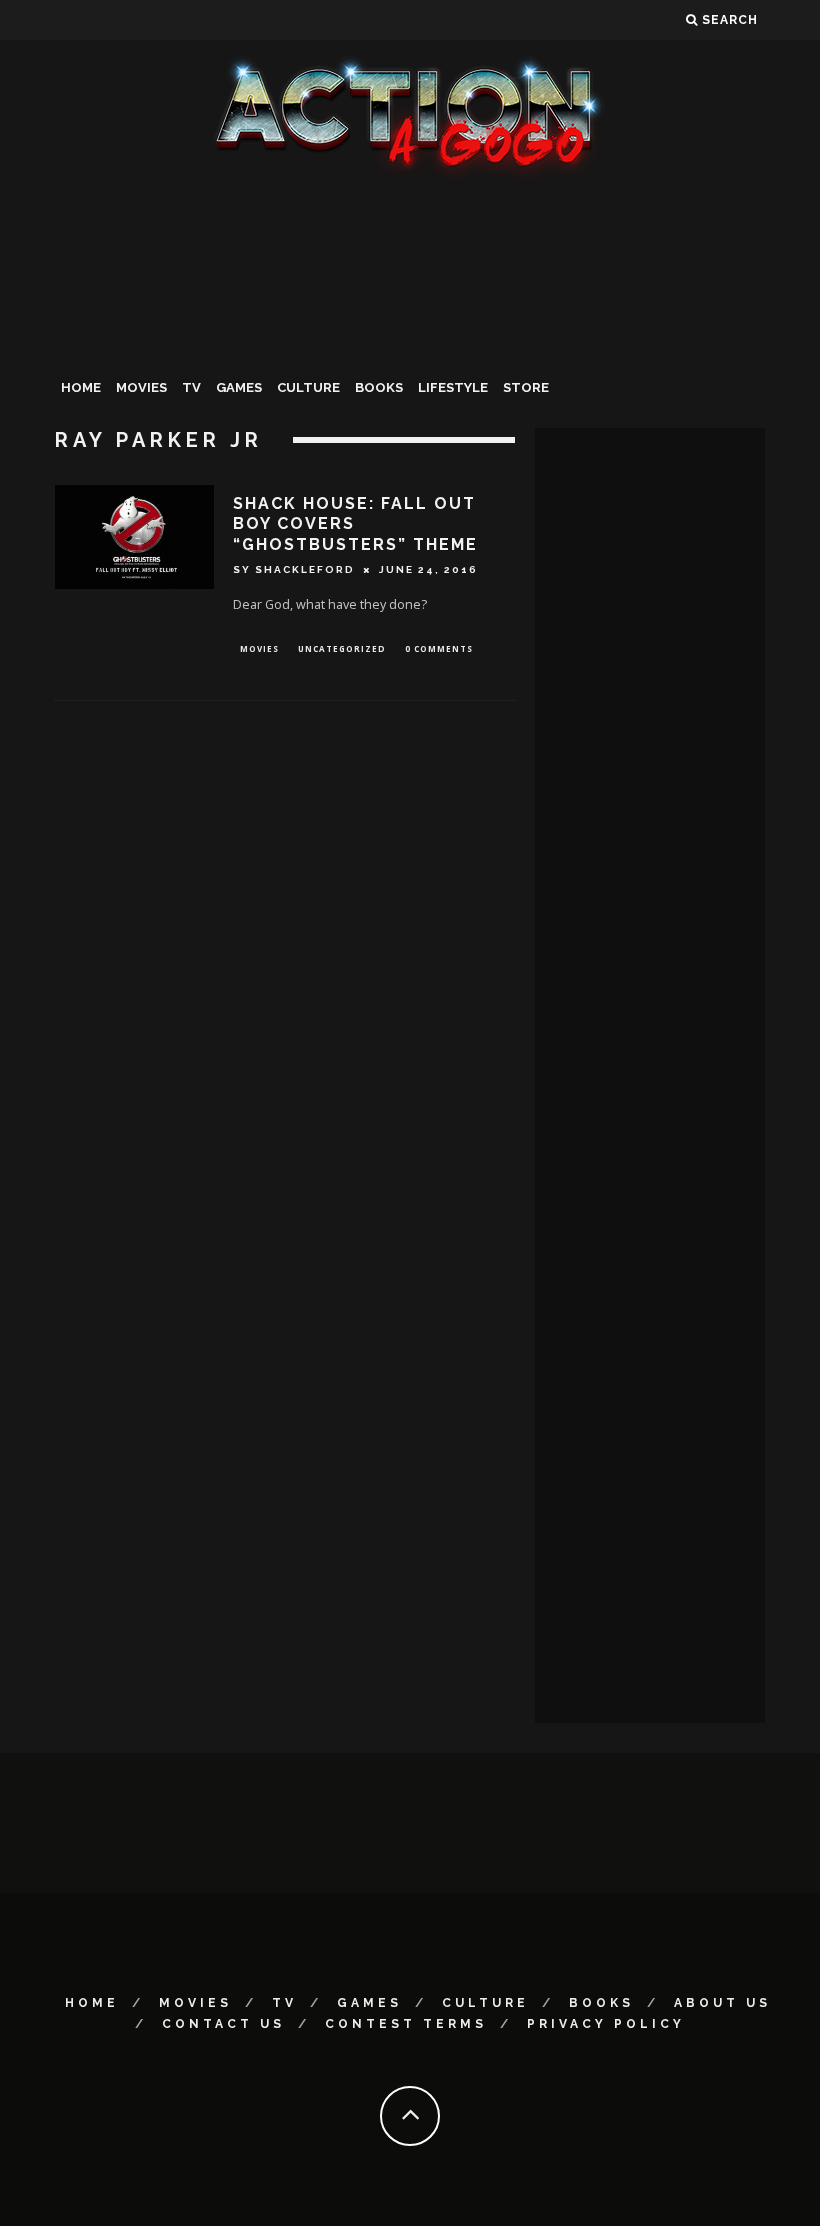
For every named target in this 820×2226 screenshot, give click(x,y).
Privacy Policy (606, 2024)
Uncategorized (342, 648)
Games (239, 387)
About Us (722, 2003)
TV (191, 387)
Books (379, 387)
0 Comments (439, 648)
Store (526, 387)
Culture (308, 387)
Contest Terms (406, 2024)
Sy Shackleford (294, 569)
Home (81, 387)
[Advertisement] (410, 334)
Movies (141, 387)
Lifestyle (453, 387)
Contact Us (223, 2024)
